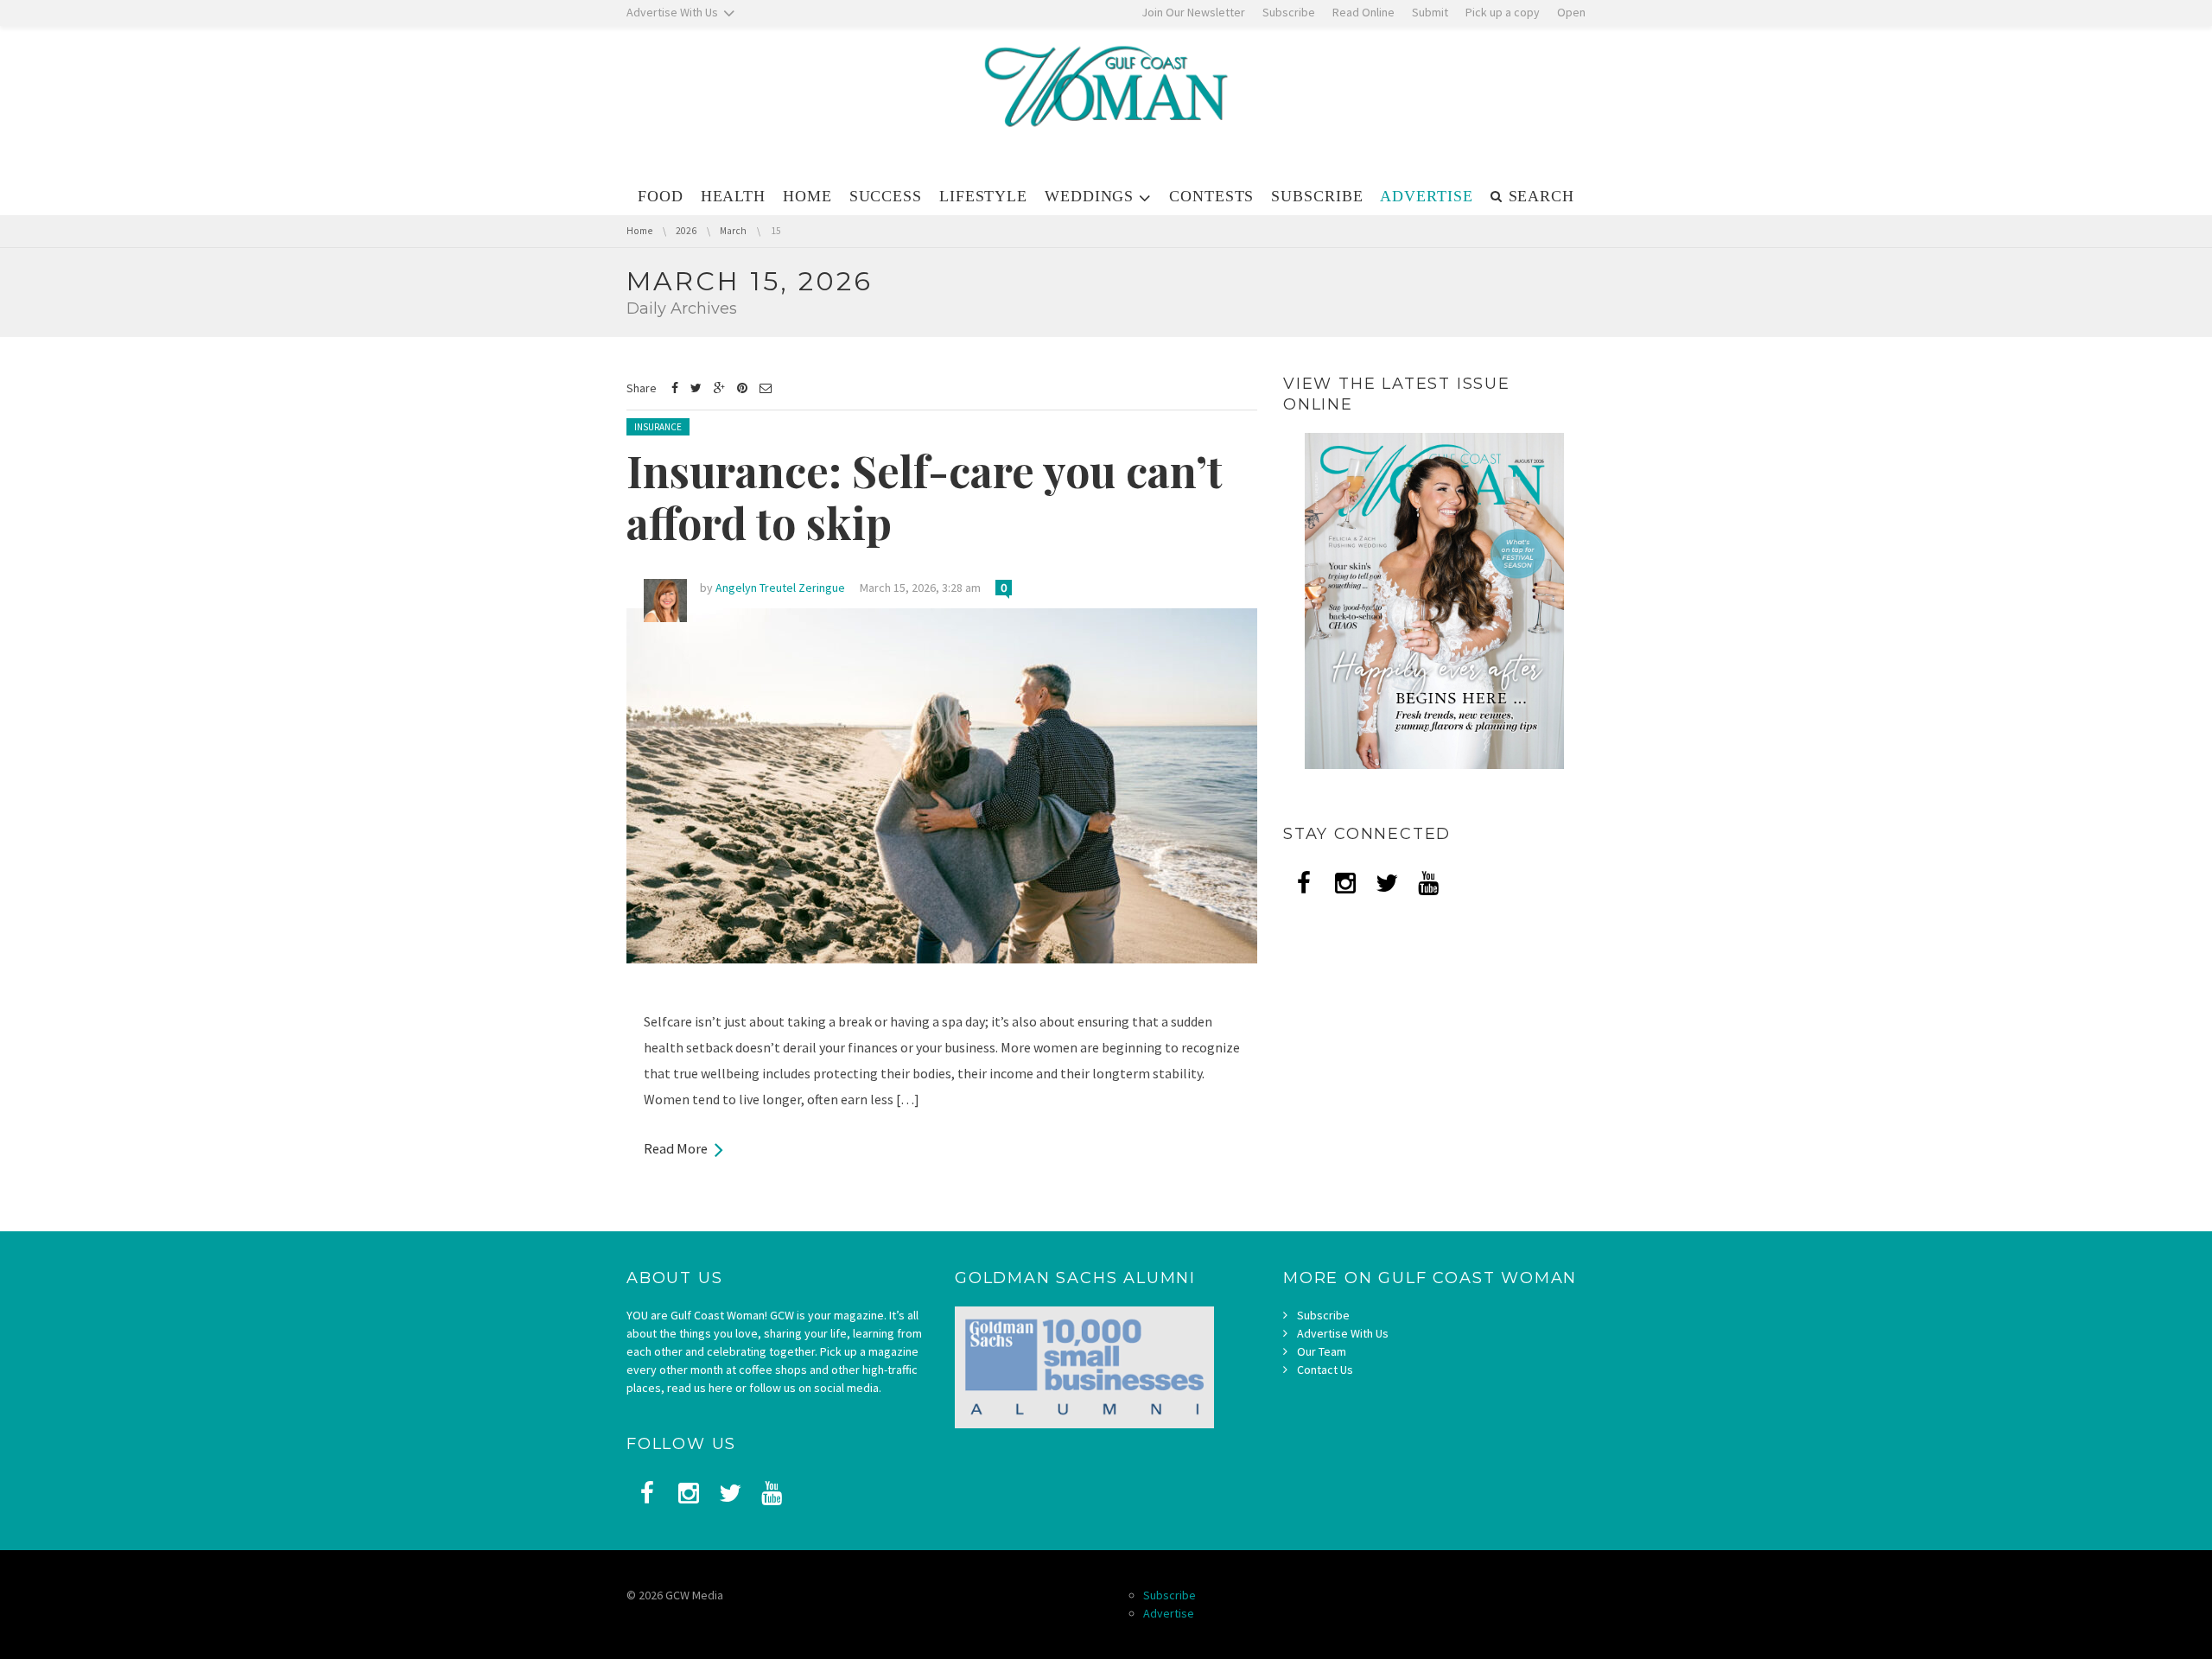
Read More (676, 1148)
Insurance (658, 427)
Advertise (1169, 1613)
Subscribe (1323, 1315)
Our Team (1322, 1351)
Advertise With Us (1343, 1333)
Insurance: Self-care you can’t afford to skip (925, 496)
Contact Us (1325, 1370)
